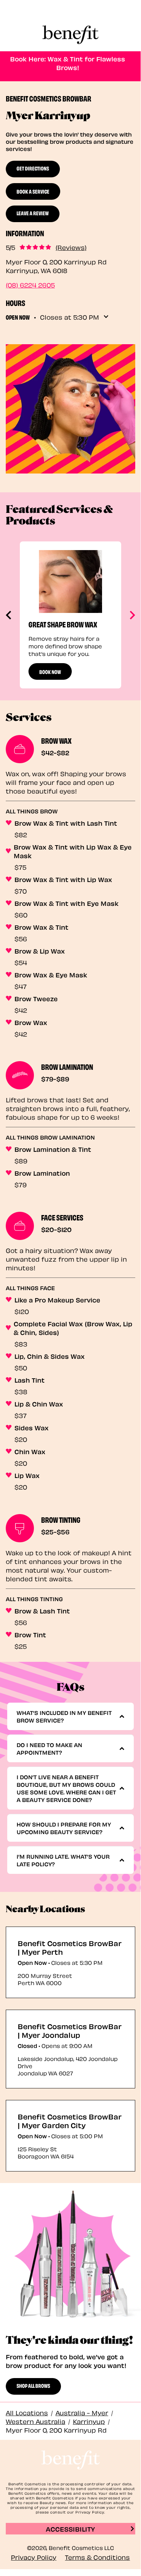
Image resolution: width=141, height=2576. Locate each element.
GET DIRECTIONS (33, 168)
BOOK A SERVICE (33, 191)
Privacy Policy (34, 2557)
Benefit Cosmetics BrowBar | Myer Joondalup (70, 2030)
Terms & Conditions (97, 2557)
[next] (132, 615)
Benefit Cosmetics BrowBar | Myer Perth (70, 1947)
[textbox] (68, 1716)
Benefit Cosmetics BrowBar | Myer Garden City (70, 2121)
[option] (70, 615)
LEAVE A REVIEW (33, 213)
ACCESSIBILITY (70, 2529)
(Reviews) (71, 247)
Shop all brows (33, 2385)
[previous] (9, 615)
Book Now (50, 671)
